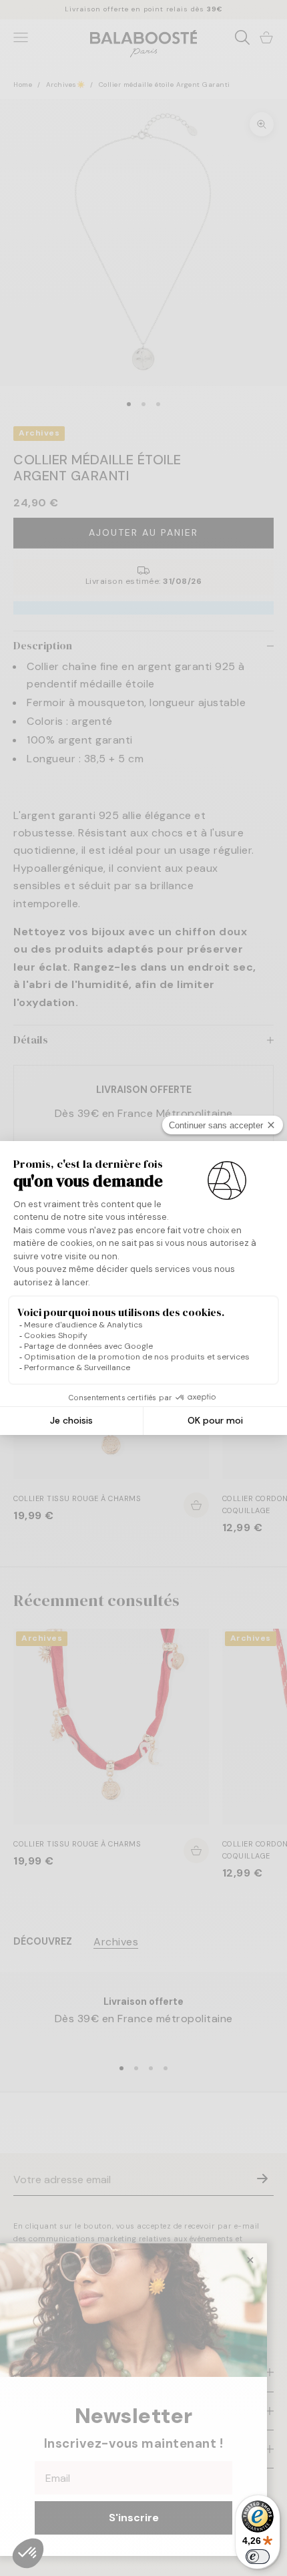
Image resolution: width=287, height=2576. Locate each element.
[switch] (258, 2557)
